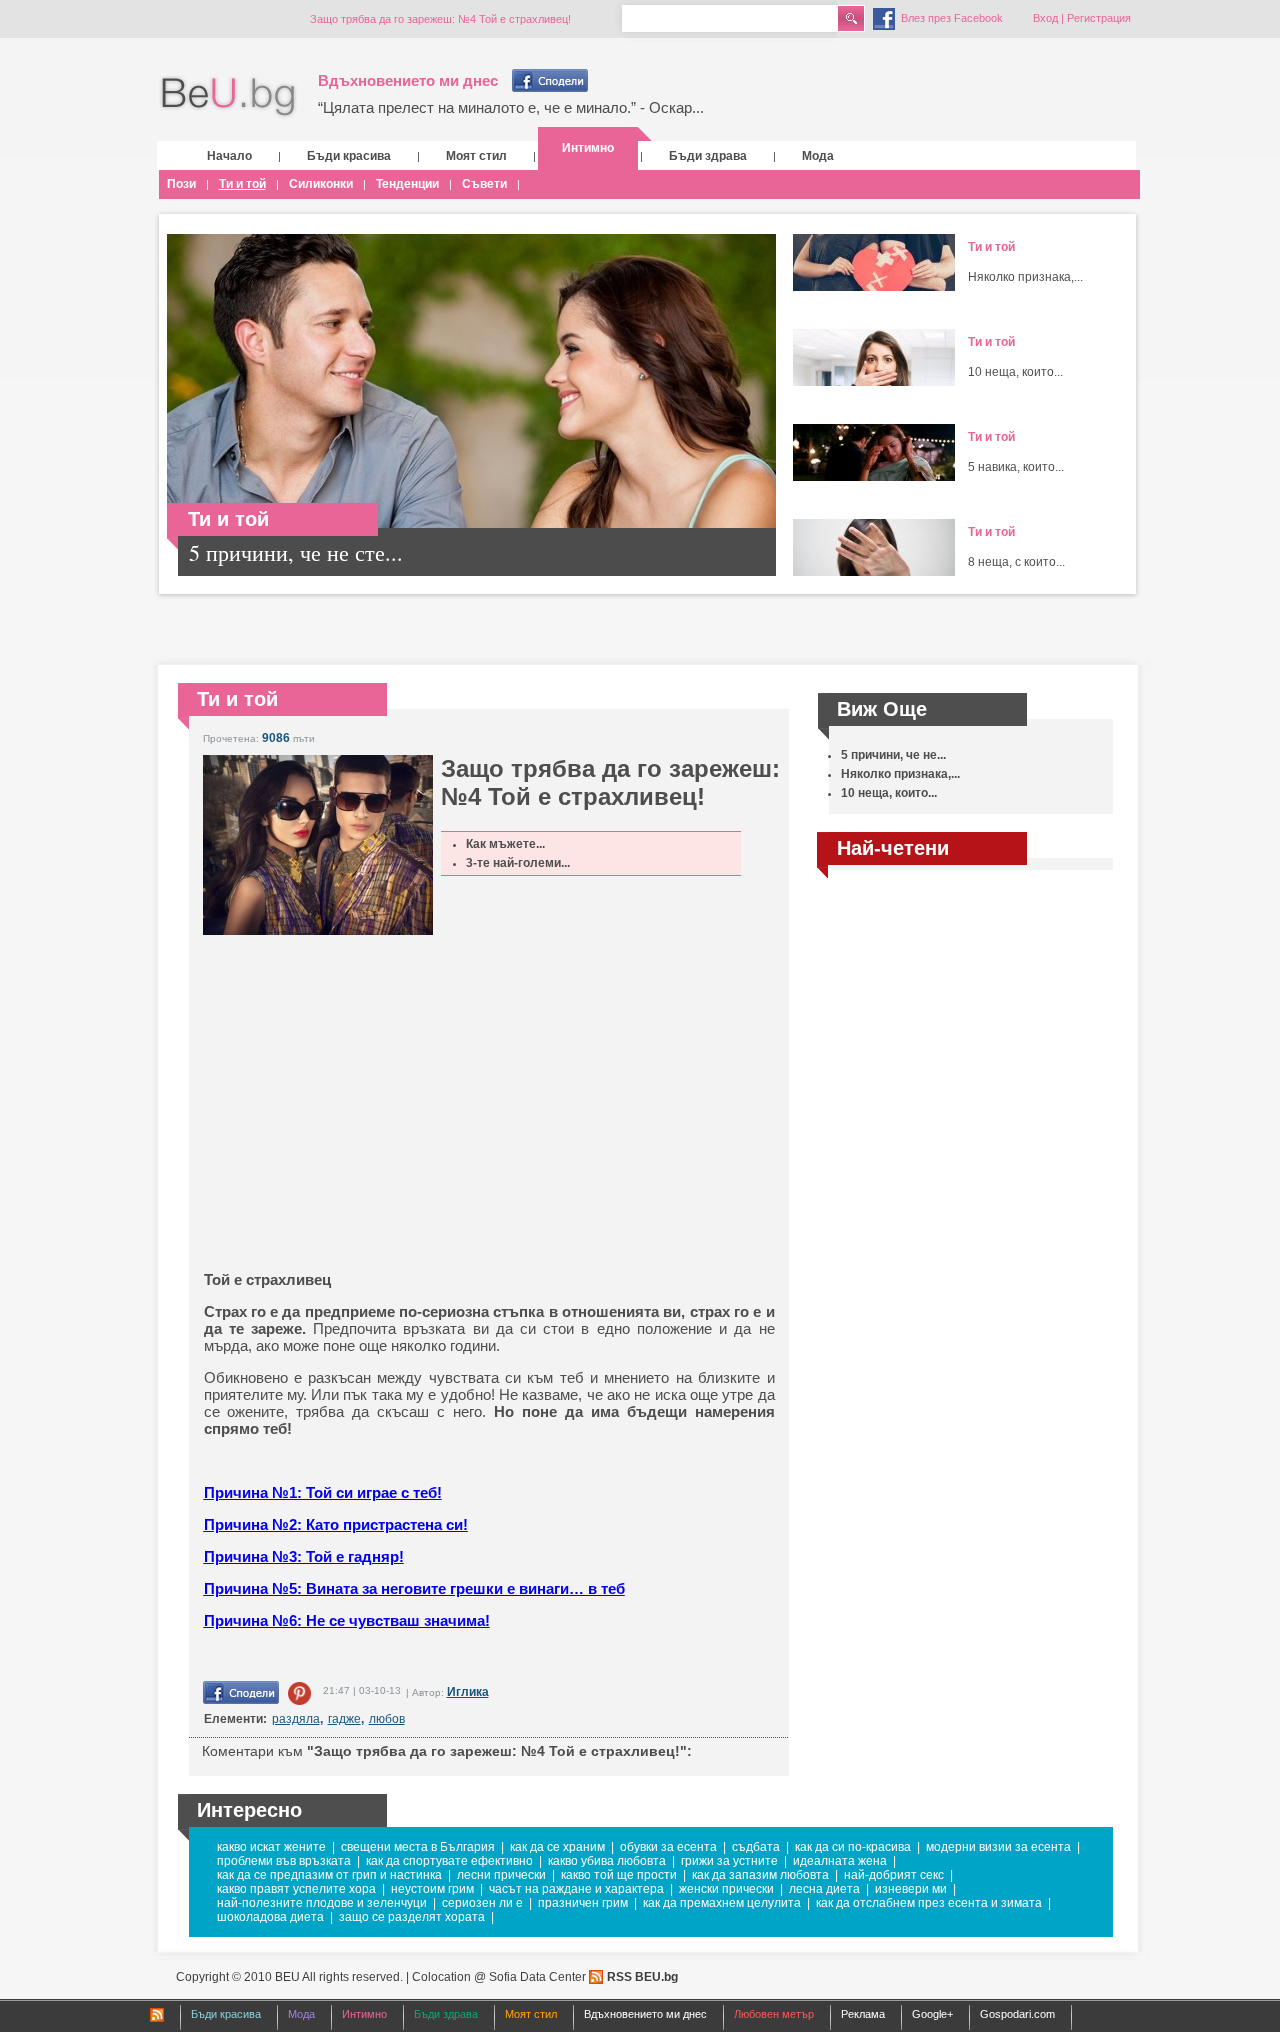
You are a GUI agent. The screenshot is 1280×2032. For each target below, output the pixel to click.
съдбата (756, 1847)
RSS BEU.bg (642, 1977)
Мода (818, 156)
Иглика (468, 1692)
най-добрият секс (894, 1875)
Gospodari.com (1017, 2014)
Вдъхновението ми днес (408, 80)
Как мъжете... (505, 844)
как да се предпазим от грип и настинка (329, 1875)
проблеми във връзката (284, 1861)
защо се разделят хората (412, 1917)
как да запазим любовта (760, 1875)
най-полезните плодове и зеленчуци (322, 1903)
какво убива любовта (607, 1861)
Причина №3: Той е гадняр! (304, 1556)
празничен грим (583, 1903)
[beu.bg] (228, 97)
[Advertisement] (444, 1126)
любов (387, 1719)
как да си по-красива (853, 1847)
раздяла (296, 1719)
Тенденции (407, 184)
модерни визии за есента (998, 1847)
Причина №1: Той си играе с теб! (323, 1492)
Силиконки (321, 184)
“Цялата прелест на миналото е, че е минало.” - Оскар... (511, 107)
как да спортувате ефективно (449, 1861)
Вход (1045, 18)
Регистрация (1099, 18)
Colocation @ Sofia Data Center (499, 1977)
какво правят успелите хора (296, 1889)
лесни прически (501, 1875)
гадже (344, 1719)
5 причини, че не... (893, 755)
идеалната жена (840, 1861)
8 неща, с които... (1016, 562)
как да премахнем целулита (722, 1903)
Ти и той (242, 184)
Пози (181, 184)
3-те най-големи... (518, 863)
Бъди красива (349, 156)
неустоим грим (432, 1889)
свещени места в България (418, 1847)
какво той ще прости (619, 1875)
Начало (229, 156)
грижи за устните (729, 1861)
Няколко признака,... (1025, 277)
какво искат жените (271, 1847)
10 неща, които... (1015, 372)
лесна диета (824, 1889)
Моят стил (476, 156)
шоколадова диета (270, 1917)
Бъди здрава (708, 156)
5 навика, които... (1016, 467)
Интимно (588, 148)
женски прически (726, 1889)
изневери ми (911, 1889)
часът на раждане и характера (576, 1889)
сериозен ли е (482, 1903)
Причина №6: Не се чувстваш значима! (347, 1620)
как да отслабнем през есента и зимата (929, 1903)
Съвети (484, 184)
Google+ (932, 2014)
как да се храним (557, 1847)
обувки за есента (668, 1847)
